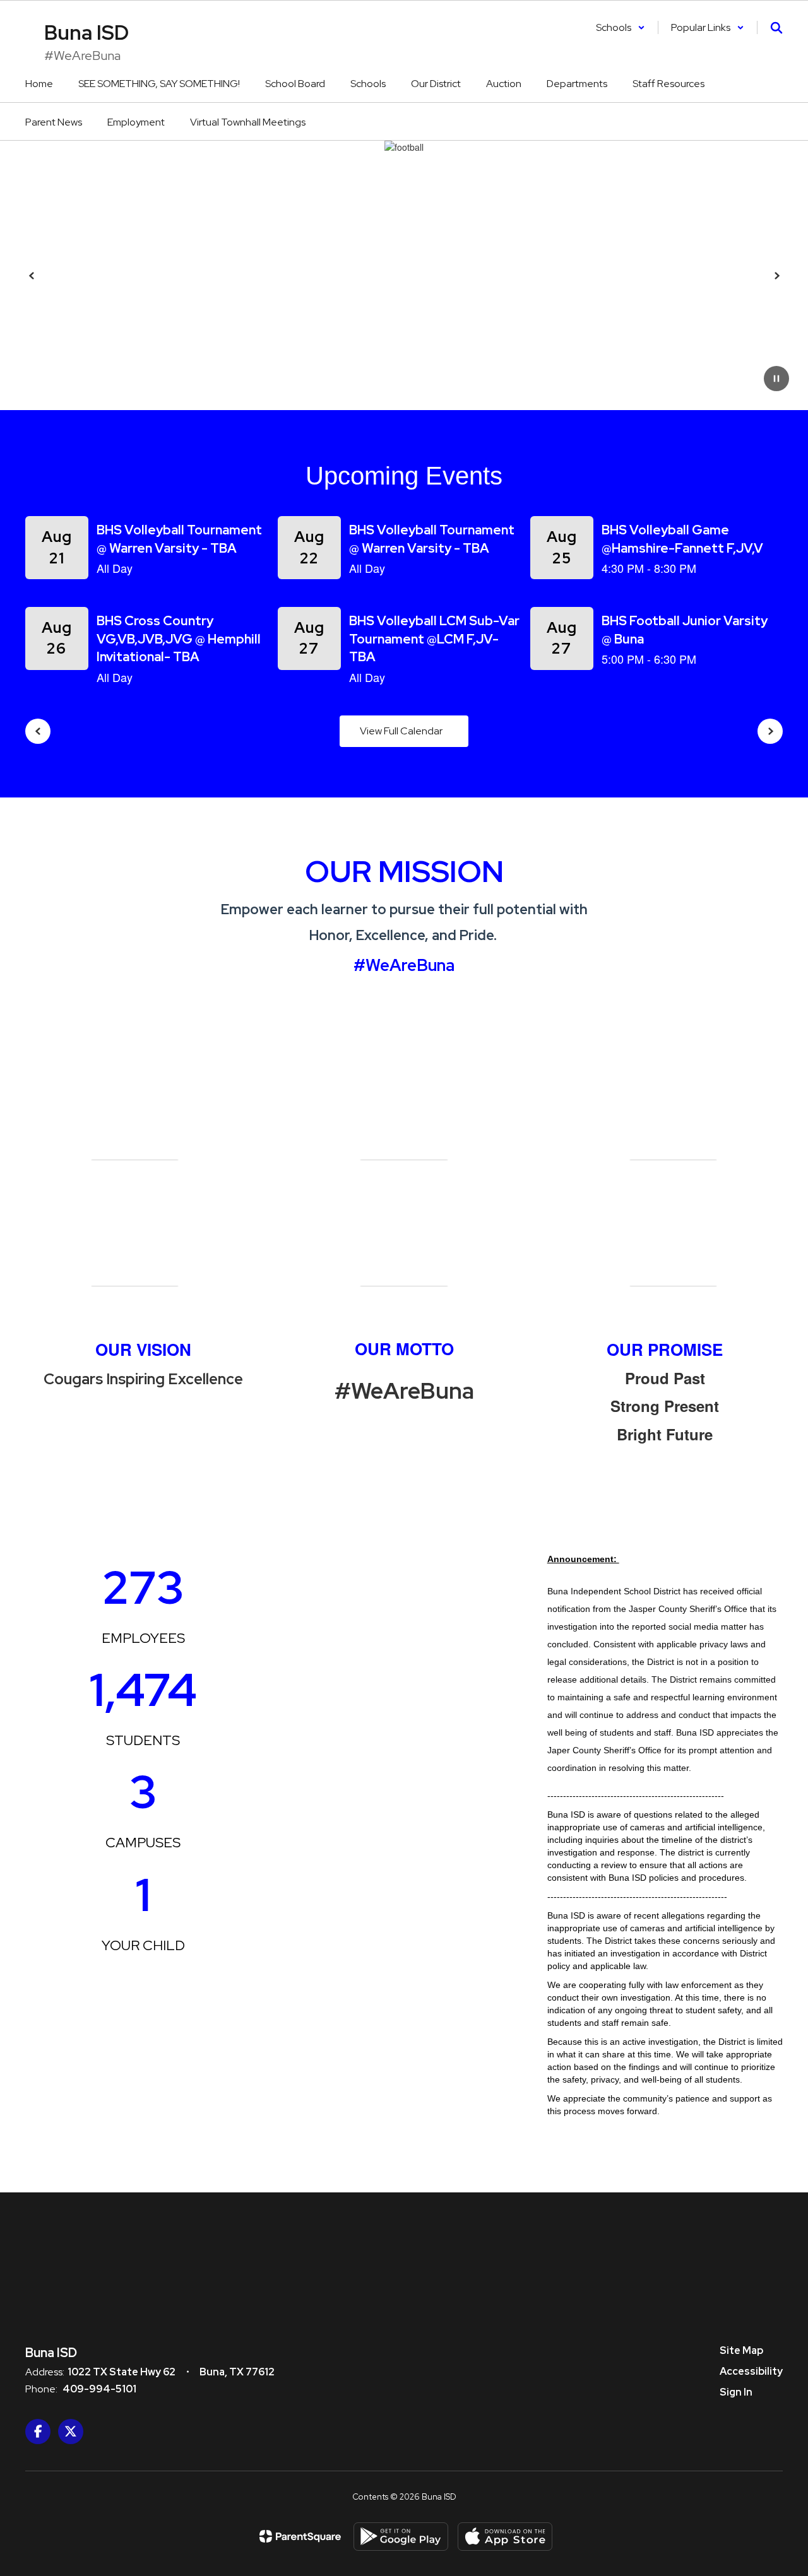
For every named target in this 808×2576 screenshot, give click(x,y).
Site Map (741, 2350)
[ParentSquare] (300, 2536)
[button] (621, 27)
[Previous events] (38, 731)
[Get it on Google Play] (401, 2537)
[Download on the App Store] (505, 2537)
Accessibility (751, 2371)
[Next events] (770, 731)
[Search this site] (776, 28)
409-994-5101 (99, 2389)
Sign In (736, 2392)
